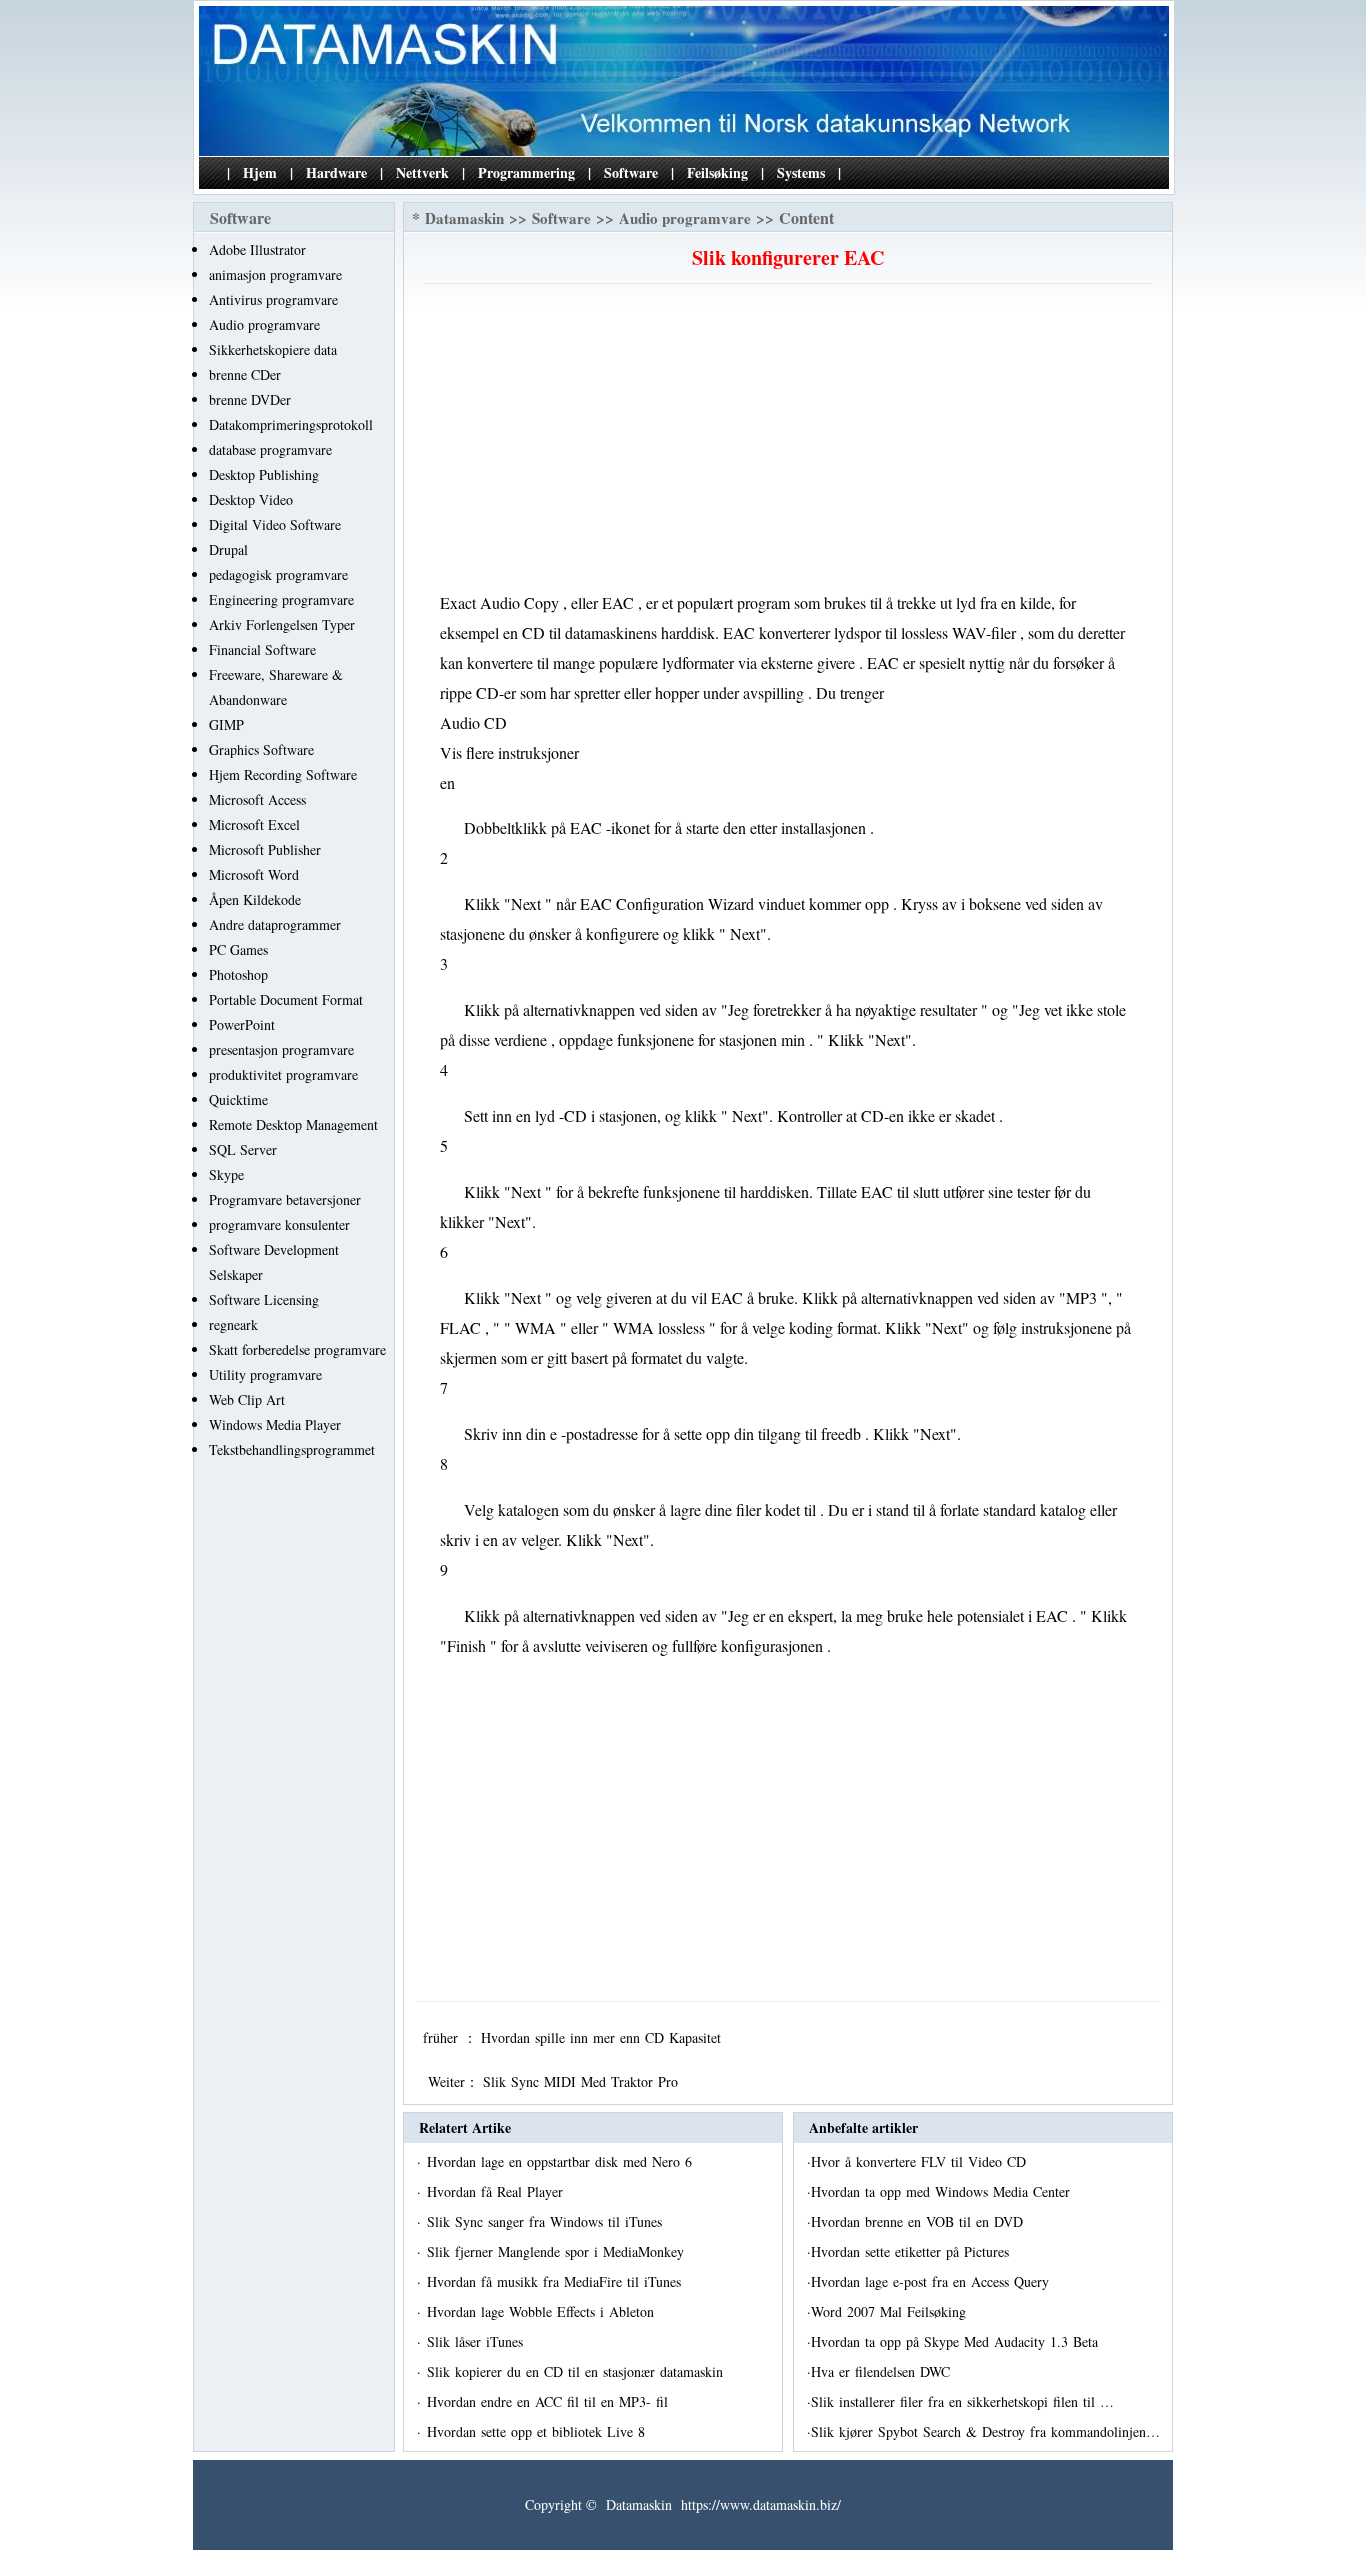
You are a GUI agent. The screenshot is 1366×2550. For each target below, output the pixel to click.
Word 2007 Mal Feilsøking (891, 2311)
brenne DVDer (250, 399)
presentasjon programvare (281, 1049)
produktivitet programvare (283, 1074)
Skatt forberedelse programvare (297, 1349)
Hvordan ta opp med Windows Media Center (943, 2191)
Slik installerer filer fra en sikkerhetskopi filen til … (962, 2401)
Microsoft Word (254, 874)
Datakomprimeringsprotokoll (291, 424)
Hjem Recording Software (283, 774)
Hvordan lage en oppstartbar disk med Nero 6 (562, 2161)
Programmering (526, 172)
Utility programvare (265, 1374)
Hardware (336, 172)
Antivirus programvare (273, 299)
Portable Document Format (286, 999)
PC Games (238, 949)
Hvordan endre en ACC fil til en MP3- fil (550, 2401)
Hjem (260, 172)
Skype (226, 1174)
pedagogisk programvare (278, 574)
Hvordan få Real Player (497, 2191)
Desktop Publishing (264, 474)
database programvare (270, 449)
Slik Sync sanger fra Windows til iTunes (547, 2221)
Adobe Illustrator (257, 249)
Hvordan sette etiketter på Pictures (912, 2251)
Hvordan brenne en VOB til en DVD (919, 2221)
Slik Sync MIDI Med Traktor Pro (583, 2081)
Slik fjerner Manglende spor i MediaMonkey (558, 2251)
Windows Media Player (275, 1424)
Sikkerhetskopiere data (273, 349)
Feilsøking (717, 172)
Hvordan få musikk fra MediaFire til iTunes (556, 2281)
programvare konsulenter (279, 1224)
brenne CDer (245, 374)
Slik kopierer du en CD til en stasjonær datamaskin (577, 2371)
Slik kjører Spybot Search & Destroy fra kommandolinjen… (985, 2431)
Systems (801, 172)
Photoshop (238, 974)
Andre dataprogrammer (275, 924)
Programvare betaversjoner (285, 1199)
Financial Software (262, 649)
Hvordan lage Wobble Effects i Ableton (543, 2311)
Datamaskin (464, 218)
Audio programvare (264, 324)
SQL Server (243, 1149)
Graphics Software (261, 749)
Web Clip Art (247, 1399)
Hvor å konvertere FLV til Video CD (921, 2161)
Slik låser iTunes (477, 2341)
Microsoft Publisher (265, 849)
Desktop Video (251, 499)
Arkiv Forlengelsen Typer (282, 624)
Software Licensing (264, 1299)
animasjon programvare (275, 274)
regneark (233, 1324)
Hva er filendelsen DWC (883, 2371)
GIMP (226, 724)
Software (631, 172)
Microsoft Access (257, 799)
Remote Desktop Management (293, 1124)
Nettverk (422, 172)
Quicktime (238, 1099)
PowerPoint (242, 1024)
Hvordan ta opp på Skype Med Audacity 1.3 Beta (957, 2341)
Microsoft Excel (254, 824)
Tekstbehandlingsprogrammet (292, 1449)
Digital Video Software (275, 524)
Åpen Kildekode (255, 899)
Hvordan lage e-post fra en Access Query (932, 2281)
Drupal (228, 549)
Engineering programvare (281, 599)
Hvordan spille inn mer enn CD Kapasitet (603, 2037)
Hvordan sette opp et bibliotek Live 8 (538, 2431)
